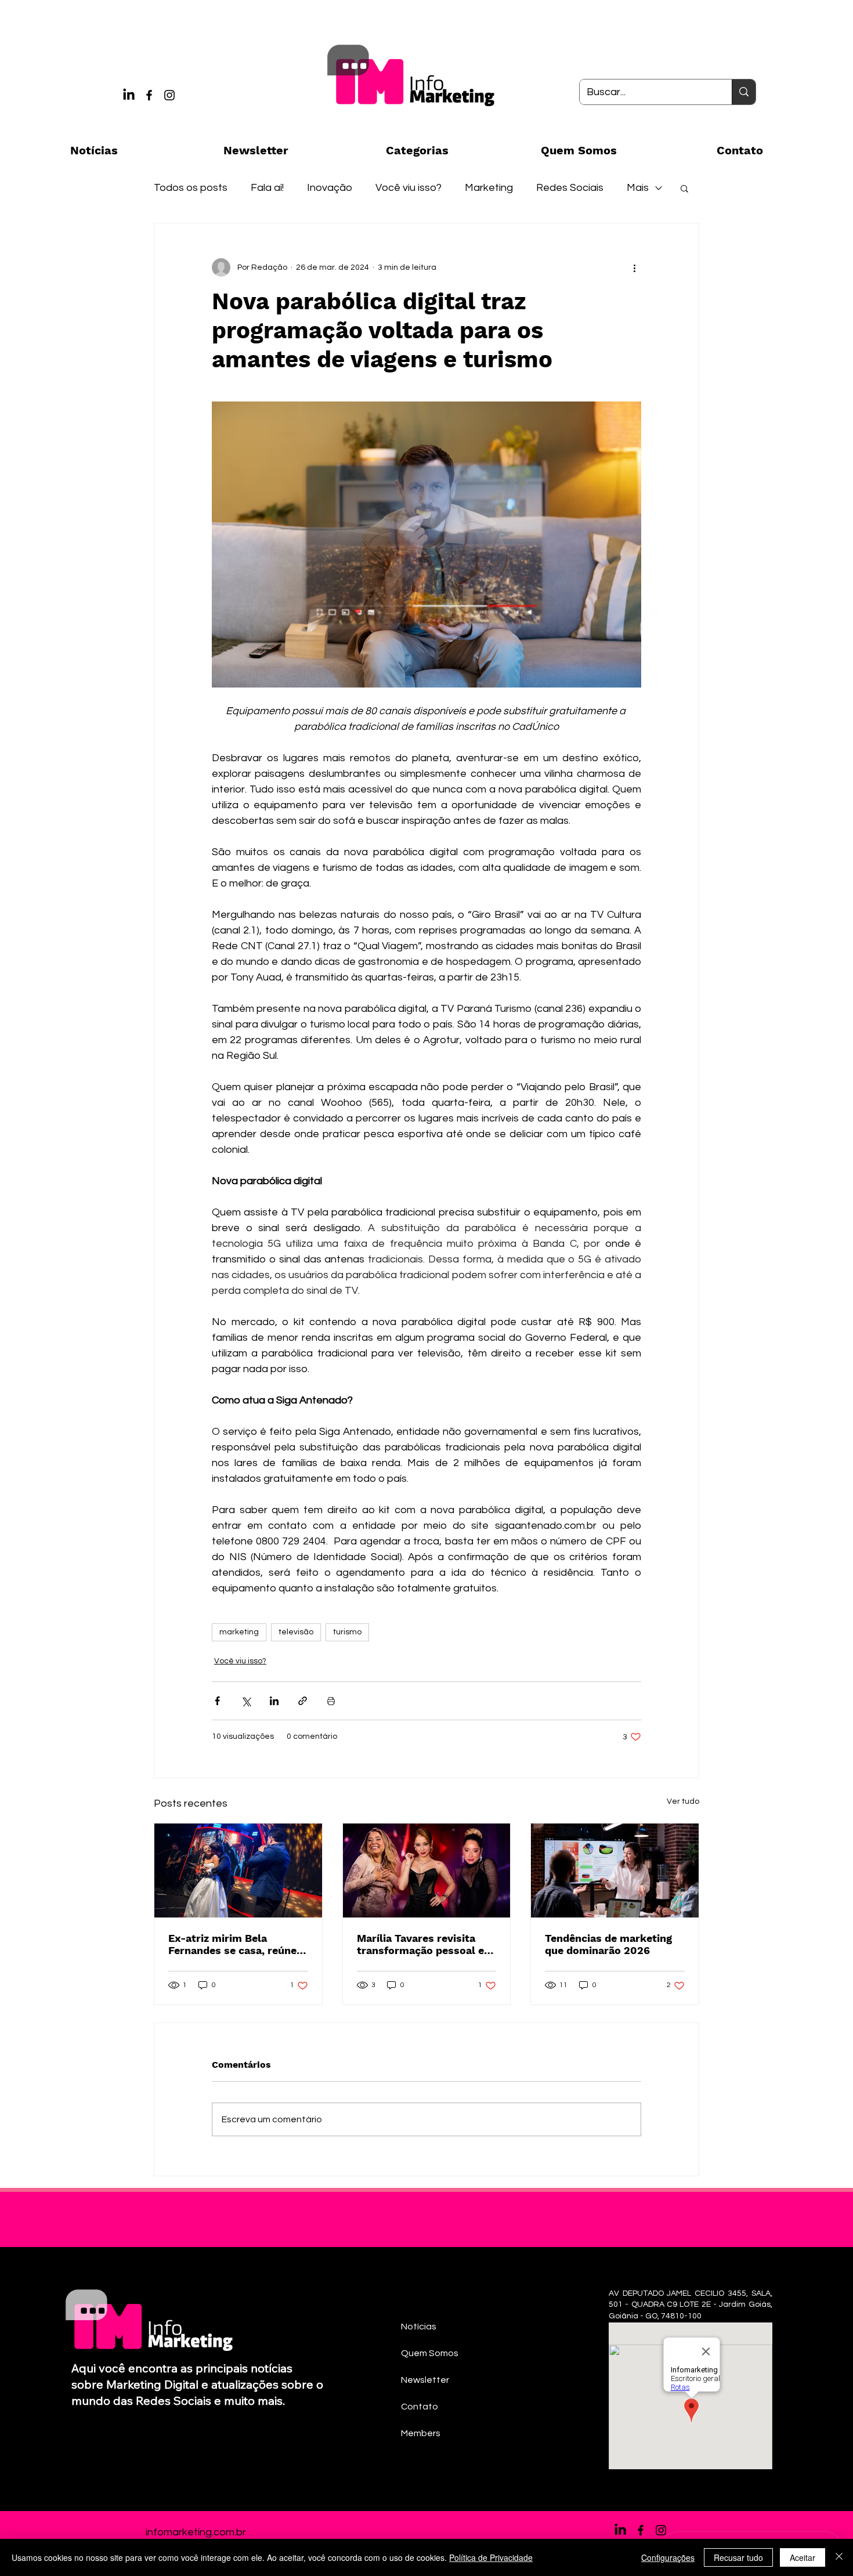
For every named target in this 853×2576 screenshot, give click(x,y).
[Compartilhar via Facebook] (217, 1701)
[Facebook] (149, 95)
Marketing (489, 188)
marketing (239, 1632)
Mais (638, 188)
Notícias (419, 2327)
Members (421, 2433)
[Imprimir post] (331, 1701)
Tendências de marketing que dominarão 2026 (608, 1944)
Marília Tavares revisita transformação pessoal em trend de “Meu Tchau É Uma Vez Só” (425, 1944)
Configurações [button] (668, 2557)
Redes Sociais (570, 188)
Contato (420, 2407)
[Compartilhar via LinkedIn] (274, 1701)
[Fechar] (839, 2557)
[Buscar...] (744, 92)
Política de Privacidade (491, 2557)
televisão (296, 1632)
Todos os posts (191, 188)
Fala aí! (267, 188)
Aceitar (803, 2557)
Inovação (330, 188)
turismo (347, 1632)
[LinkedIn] (129, 95)
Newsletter (425, 2380)
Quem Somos (430, 2353)
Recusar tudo (738, 2557)
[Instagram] (169, 95)
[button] (684, 188)
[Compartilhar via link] (303, 1701)
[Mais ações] (634, 267)
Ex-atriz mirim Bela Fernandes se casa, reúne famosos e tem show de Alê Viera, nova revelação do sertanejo (232, 1944)
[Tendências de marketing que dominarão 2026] (615, 1871)
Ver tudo (683, 1801)
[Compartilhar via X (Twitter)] (246, 1701)
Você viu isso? (409, 188)
